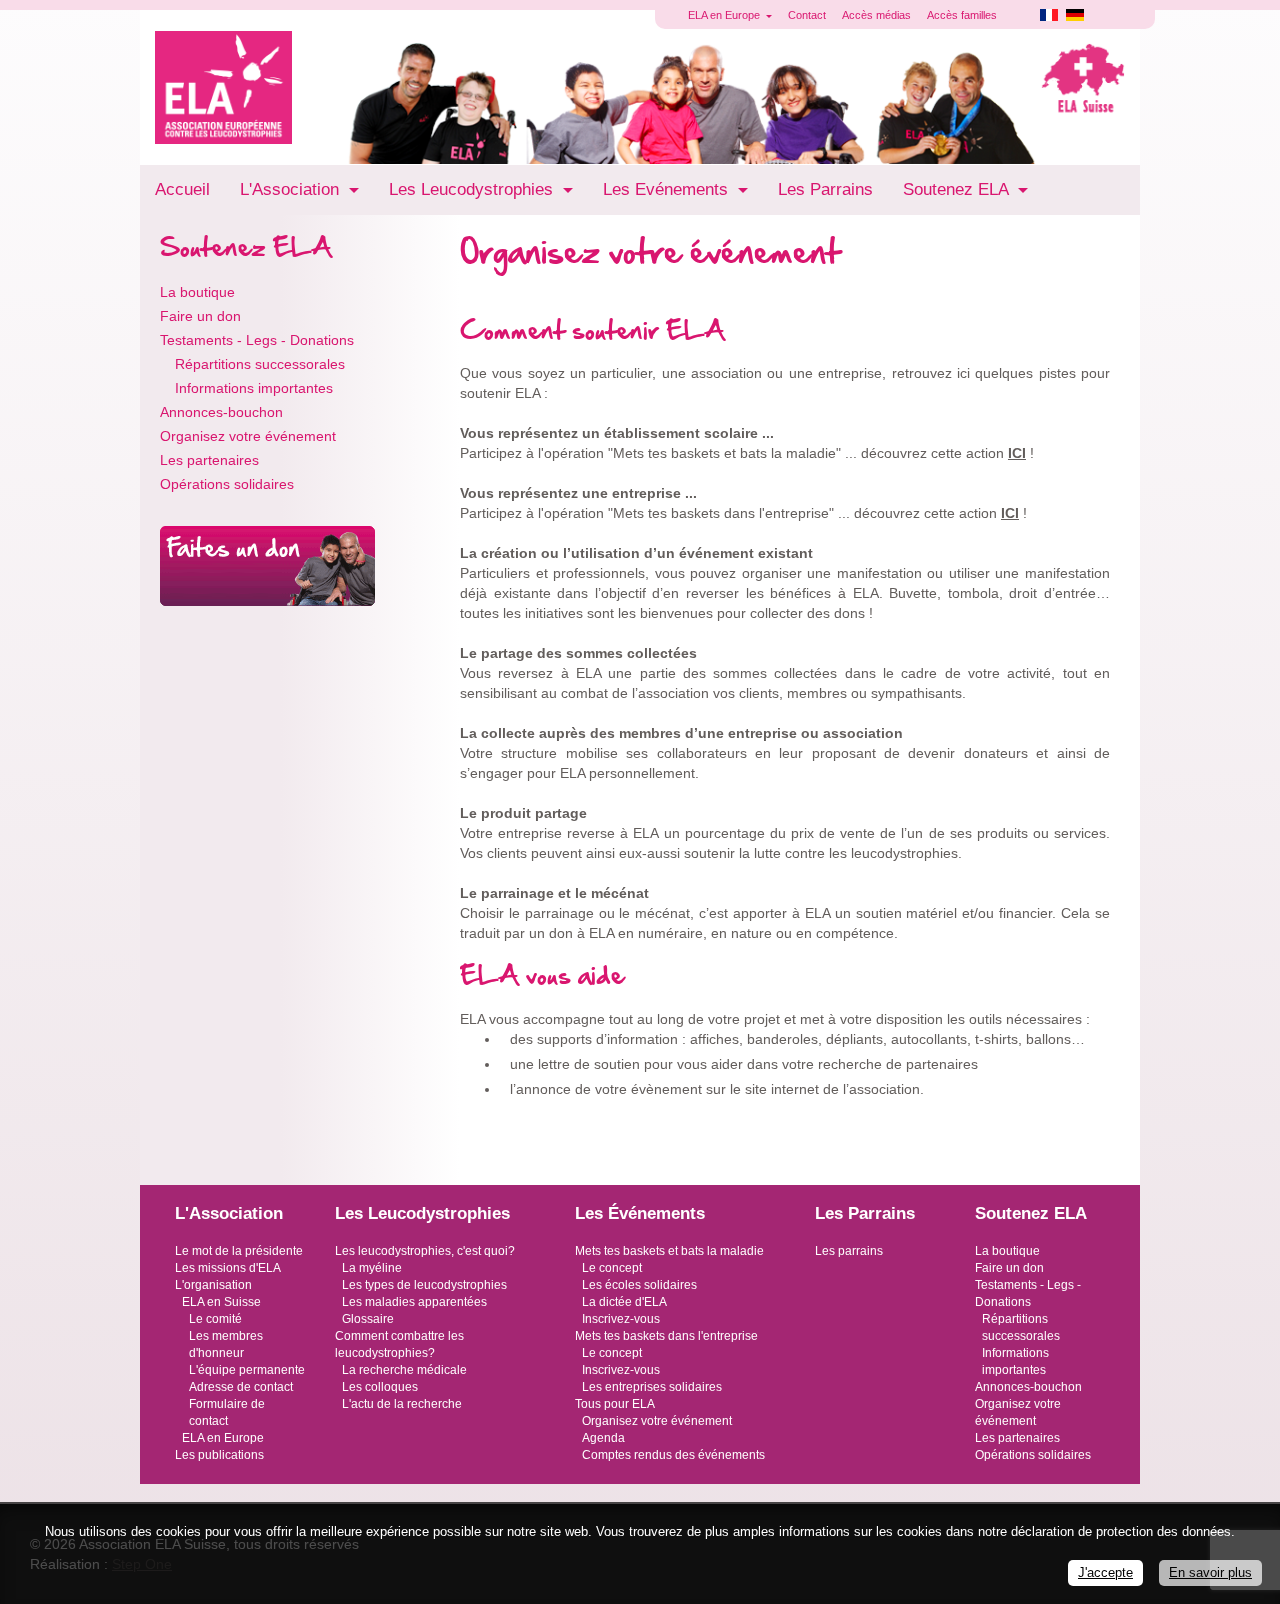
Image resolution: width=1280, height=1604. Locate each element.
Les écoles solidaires (639, 1285)
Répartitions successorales (260, 364)
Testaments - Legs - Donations (257, 340)
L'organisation (213, 1285)
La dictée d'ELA (624, 1302)
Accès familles (962, 15)
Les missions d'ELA (228, 1268)
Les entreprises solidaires (652, 1387)
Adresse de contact (241, 1387)
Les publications (219, 1455)
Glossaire (368, 1319)
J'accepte (1105, 1572)
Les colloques (380, 1387)
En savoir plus (1210, 1572)
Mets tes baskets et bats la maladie (669, 1251)
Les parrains (849, 1251)
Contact (807, 15)
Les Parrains (825, 189)
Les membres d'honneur (226, 1344)
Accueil (182, 189)
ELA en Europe (223, 1438)
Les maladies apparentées (414, 1302)
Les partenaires (209, 460)
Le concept (612, 1268)
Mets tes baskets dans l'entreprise (666, 1336)
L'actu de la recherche (402, 1404)
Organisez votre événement (248, 436)
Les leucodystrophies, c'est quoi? (425, 1251)
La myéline (372, 1268)
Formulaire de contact (227, 1412)
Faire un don (200, 316)
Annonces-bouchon (221, 412)
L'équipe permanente (247, 1370)
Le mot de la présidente (239, 1251)
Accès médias (876, 15)
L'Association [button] (292, 189)
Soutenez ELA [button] (958, 189)
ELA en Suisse (221, 1302)
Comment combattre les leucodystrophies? (399, 1344)
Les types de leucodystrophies (424, 1285)
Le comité (215, 1319)
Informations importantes (254, 388)
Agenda (603, 1438)
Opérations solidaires (227, 484)
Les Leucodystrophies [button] (473, 189)
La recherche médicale (404, 1370)
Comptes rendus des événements (673, 1455)
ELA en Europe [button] (725, 15)
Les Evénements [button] (668, 189)
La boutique (197, 292)
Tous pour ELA (615, 1404)
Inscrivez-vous (621, 1319)
